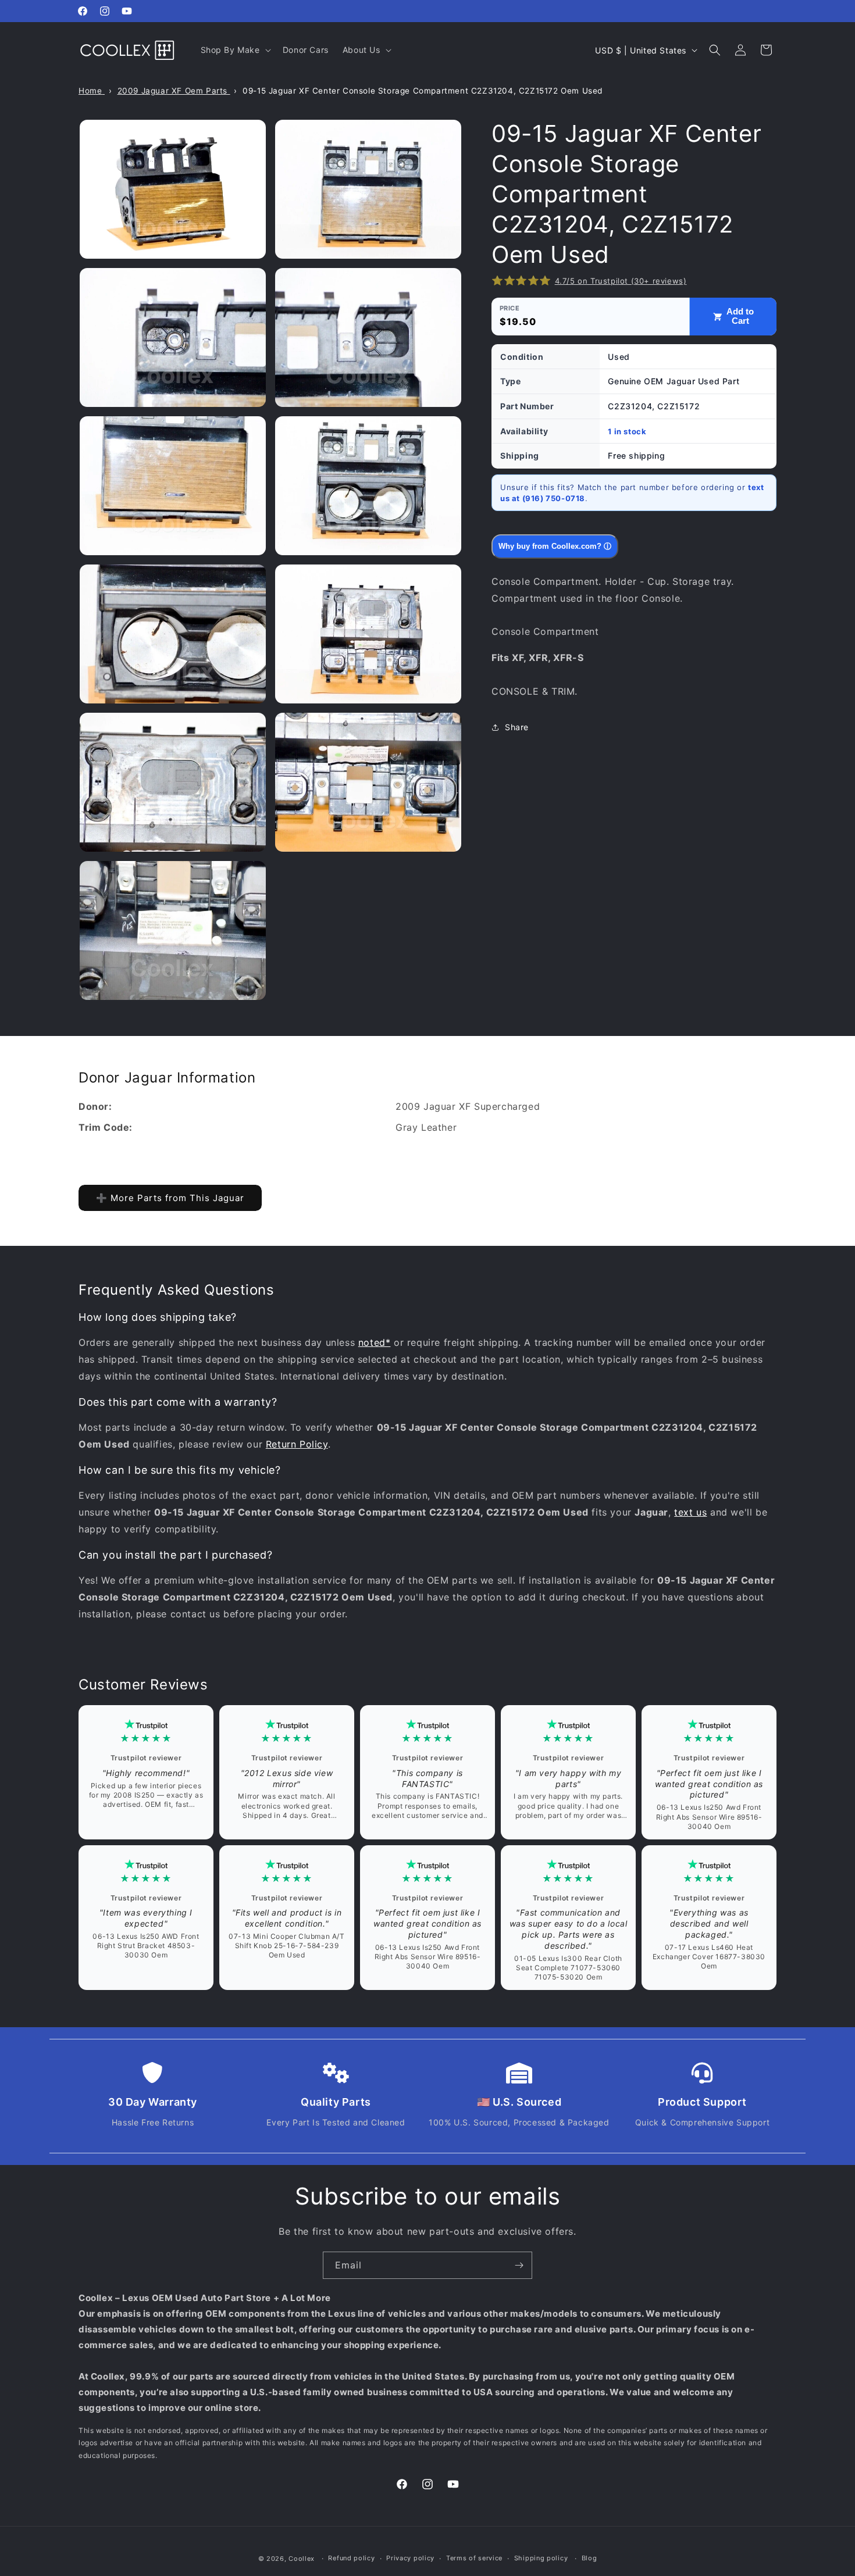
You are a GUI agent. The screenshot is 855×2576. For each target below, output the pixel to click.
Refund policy (351, 2558)
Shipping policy (541, 2558)
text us (690, 1512)
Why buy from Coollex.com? (555, 546)
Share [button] (517, 727)
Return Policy (297, 1444)
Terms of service (474, 2558)
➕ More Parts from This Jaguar (170, 1198)
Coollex (302, 2559)
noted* (375, 1342)
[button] (235, 50)
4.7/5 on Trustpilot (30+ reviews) (621, 281)
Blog (589, 2558)
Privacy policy (410, 2558)
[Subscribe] (519, 2265)
